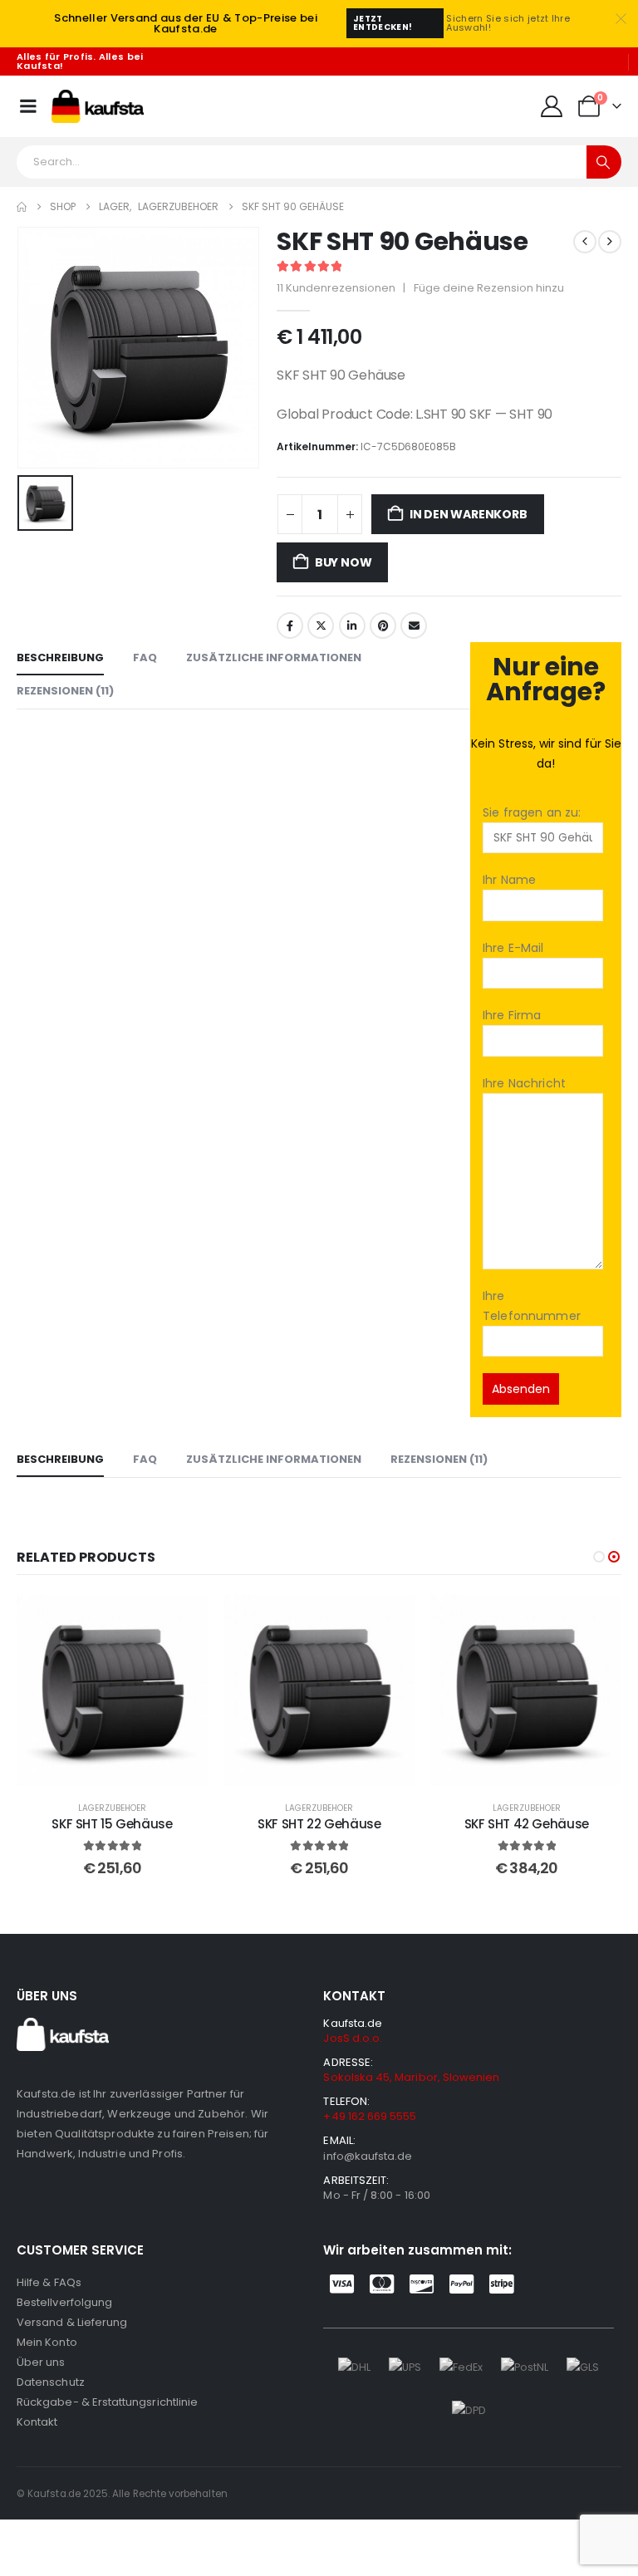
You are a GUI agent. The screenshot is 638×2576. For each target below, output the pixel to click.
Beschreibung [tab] (60, 657)
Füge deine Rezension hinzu (489, 288)
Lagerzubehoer (112, 1808)
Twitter (321, 626)
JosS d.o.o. (353, 2038)
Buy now (344, 562)
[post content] (112, 1690)
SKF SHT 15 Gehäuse (112, 1824)
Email (414, 626)
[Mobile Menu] (28, 106)
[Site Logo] (98, 106)
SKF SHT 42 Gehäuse (527, 1824)
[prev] (585, 242)
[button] (599, 1557)
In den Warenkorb (469, 514)
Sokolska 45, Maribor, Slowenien (411, 2077)
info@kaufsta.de (368, 2156)
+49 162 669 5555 (370, 2116)
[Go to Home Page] (22, 207)
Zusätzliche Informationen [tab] (274, 657)
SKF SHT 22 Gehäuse (319, 1824)
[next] (610, 242)
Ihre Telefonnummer (532, 1306)
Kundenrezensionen (336, 288)
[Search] (604, 162)
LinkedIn (352, 626)
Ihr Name (509, 880)
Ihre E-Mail (513, 948)
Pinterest (383, 626)
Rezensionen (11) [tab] (65, 691)
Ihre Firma (512, 1015)
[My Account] (552, 106)
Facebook (290, 626)
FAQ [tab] (145, 657)
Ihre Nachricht (524, 1083)
